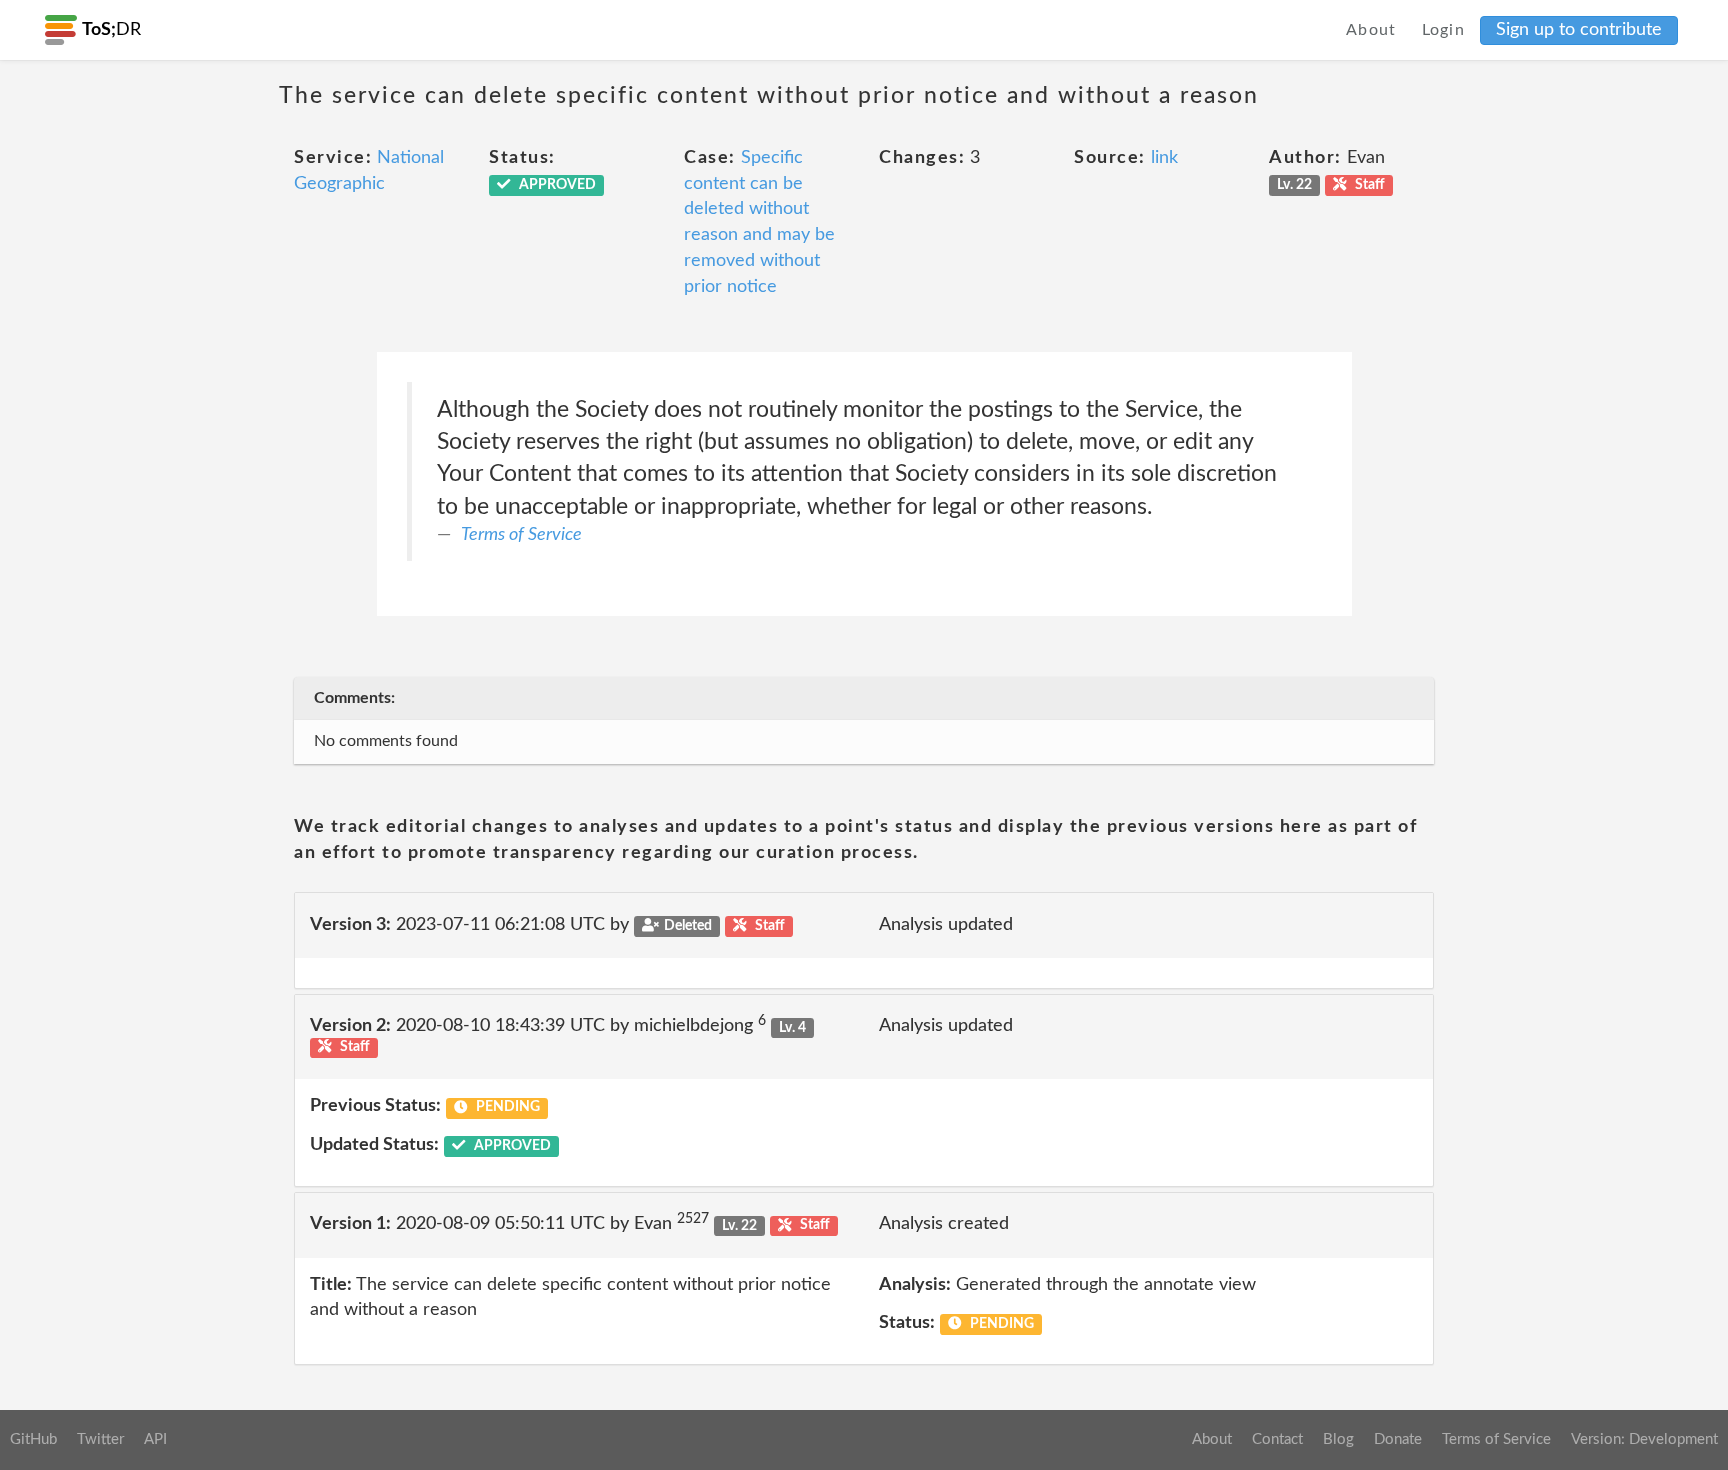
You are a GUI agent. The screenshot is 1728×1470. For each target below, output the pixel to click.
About (1371, 30)
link (1164, 158)
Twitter (100, 1439)
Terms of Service (521, 535)
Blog (1338, 1439)
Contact (1277, 1439)
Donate (1398, 1439)
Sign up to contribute (1579, 30)
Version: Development (1644, 1439)
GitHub (33, 1439)
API (155, 1439)
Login (1444, 30)
